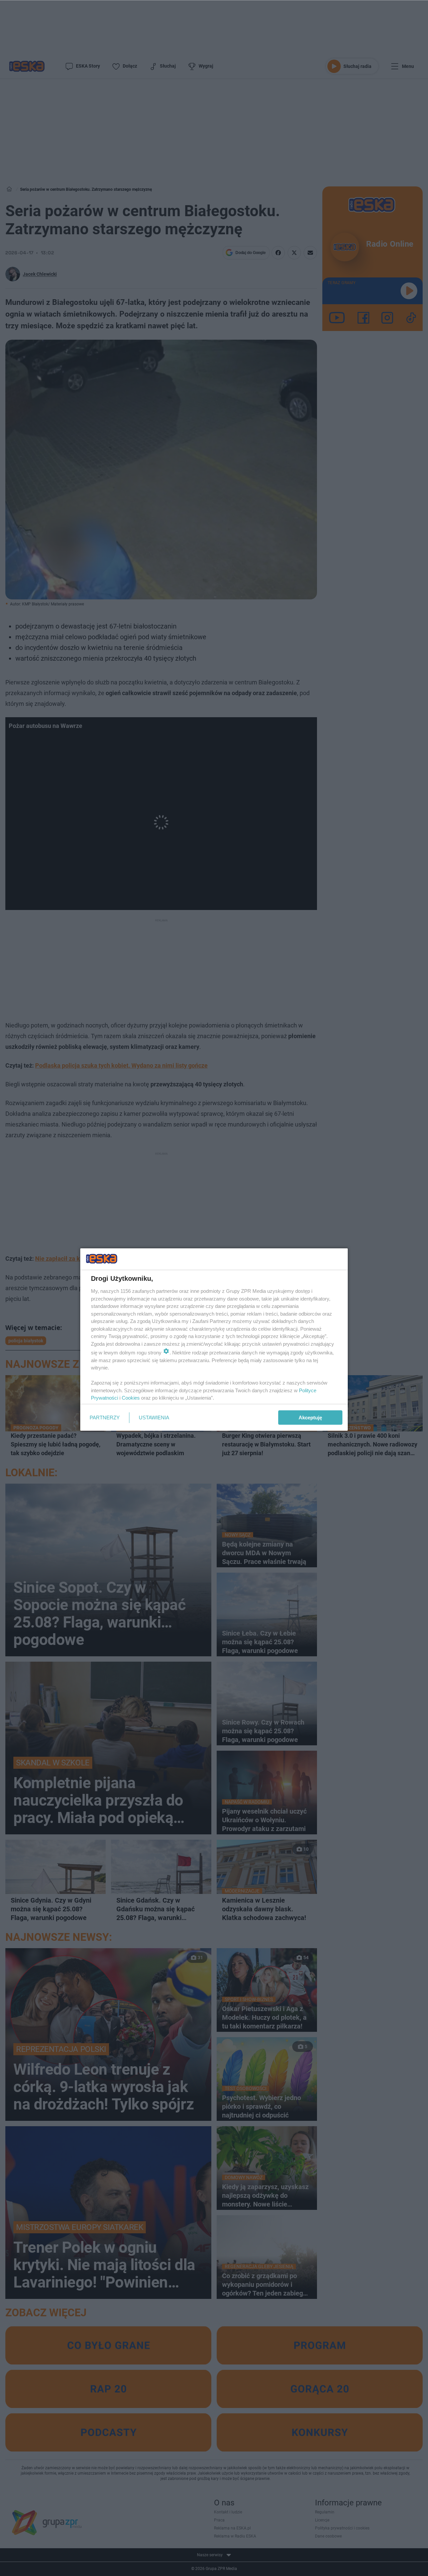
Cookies (131, 1398)
